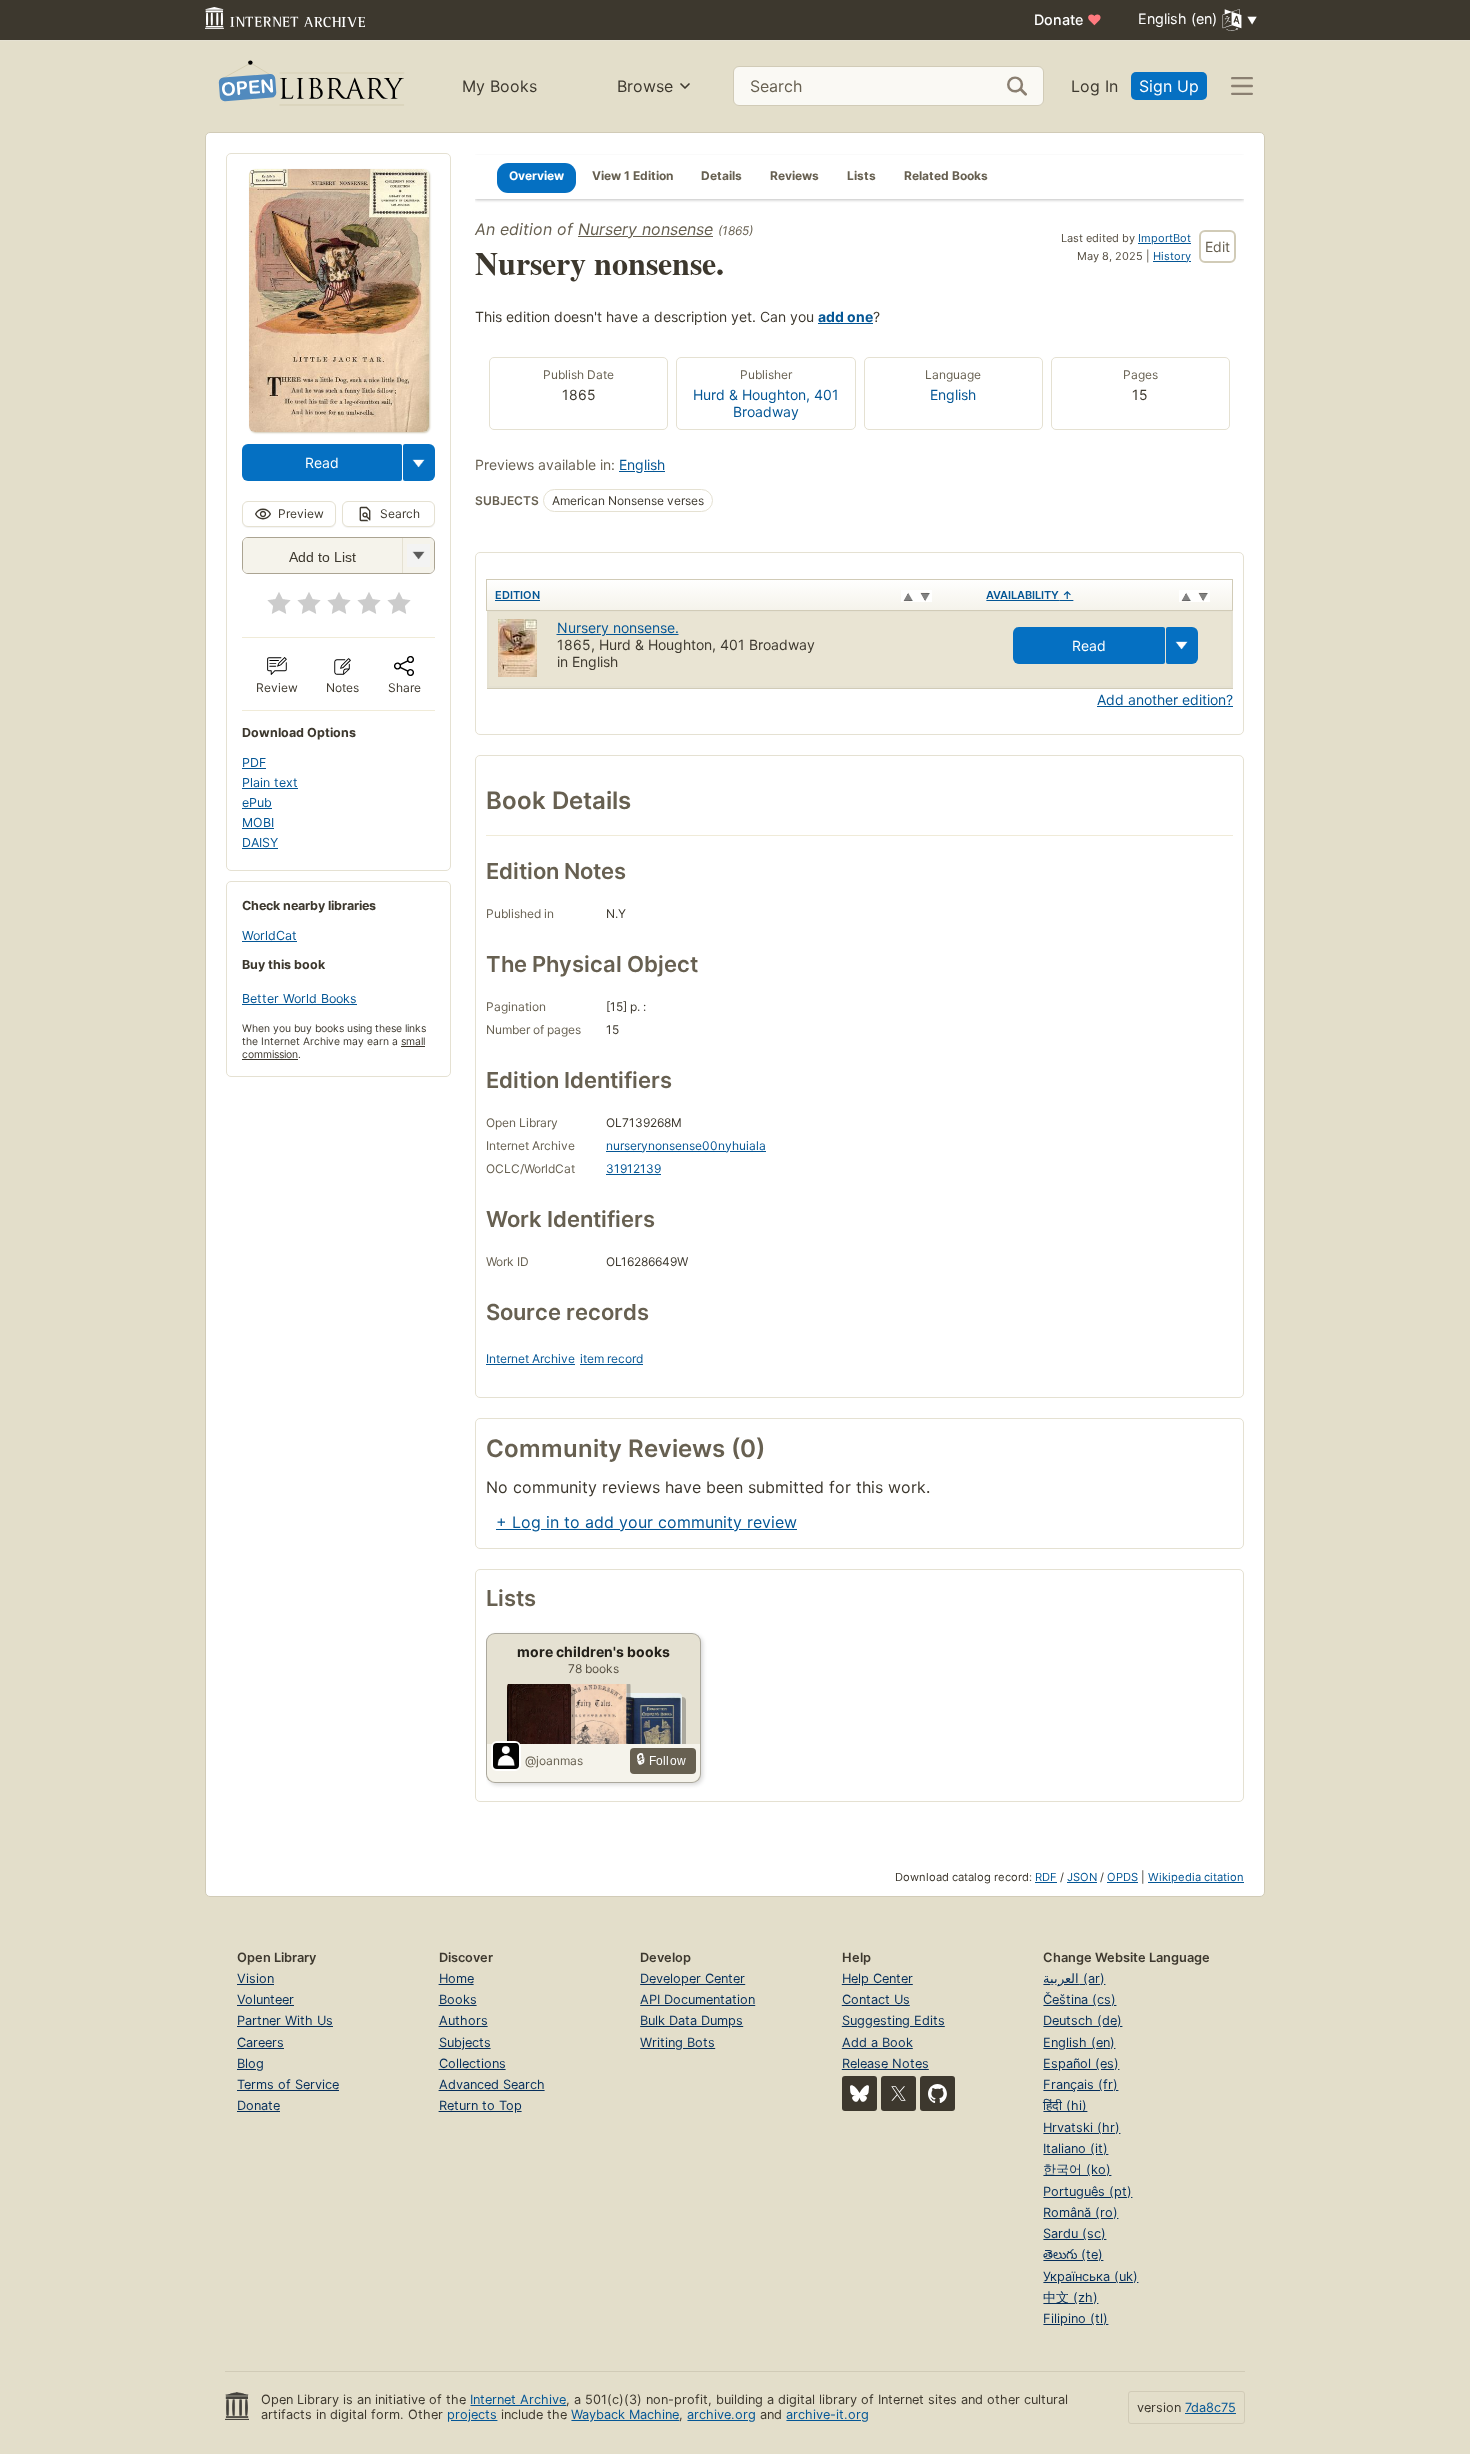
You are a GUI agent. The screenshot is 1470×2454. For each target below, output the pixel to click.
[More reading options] (419, 462)
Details (721, 175)
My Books (499, 86)
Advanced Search (492, 2084)
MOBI (258, 822)
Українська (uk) (1090, 2276)
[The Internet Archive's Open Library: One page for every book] (309, 86)
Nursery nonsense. (618, 627)
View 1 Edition (632, 175)
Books (458, 1999)
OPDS (1122, 1877)
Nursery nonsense (645, 229)
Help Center (877, 1978)
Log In (1094, 86)
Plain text (270, 782)
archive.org (721, 2414)
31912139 (633, 1168)
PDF (254, 762)
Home (456, 1978)
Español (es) (1081, 2063)
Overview (536, 175)
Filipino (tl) (1075, 2318)
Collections (472, 2063)
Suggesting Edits (893, 2020)
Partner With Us (285, 2020)
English (953, 394)
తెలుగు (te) (1073, 2254)
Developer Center (692, 1978)
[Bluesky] (859, 2093)
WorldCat (269, 935)
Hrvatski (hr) (1081, 2127)
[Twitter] (898, 2093)
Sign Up (1169, 86)
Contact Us (876, 1999)
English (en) (1079, 2042)
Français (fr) (1080, 2084)
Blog (250, 2063)
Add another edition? (1165, 699)
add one (845, 316)
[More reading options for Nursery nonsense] (418, 555)
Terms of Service (288, 2084)
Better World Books (299, 998)
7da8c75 (1210, 2407)
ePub (257, 802)
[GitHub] (937, 2093)
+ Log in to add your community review (646, 1522)
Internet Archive (530, 1358)
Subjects (465, 2042)
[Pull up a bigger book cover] (339, 426)
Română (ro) (1080, 2212)
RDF (1046, 1877)
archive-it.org (827, 2414)
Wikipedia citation (1196, 1877)
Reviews (794, 175)
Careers (260, 2042)
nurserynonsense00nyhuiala (686, 1145)
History (1172, 256)
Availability (1029, 595)
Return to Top (480, 2105)
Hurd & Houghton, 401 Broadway (766, 403)
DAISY (260, 842)
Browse (645, 86)
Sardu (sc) (1074, 2233)
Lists (861, 175)
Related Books (946, 175)
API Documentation (697, 1999)
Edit (1217, 246)
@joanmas (554, 1760)
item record (611, 1358)
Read (322, 462)
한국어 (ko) (1077, 2169)
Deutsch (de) (1082, 2020)
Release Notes (885, 2063)
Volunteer (265, 1999)
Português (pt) (1087, 2191)
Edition (517, 595)
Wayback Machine (625, 2414)
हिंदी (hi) (1065, 2105)
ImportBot (1164, 238)
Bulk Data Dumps (691, 2020)
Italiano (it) (1075, 2148)
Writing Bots (677, 2042)
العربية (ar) (1074, 1978)
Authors (463, 2020)
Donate (1068, 19)
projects (472, 2414)
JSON (1082, 1877)
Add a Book (877, 2042)
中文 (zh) (1070, 2297)
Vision (255, 1978)
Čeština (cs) (1079, 1999)
